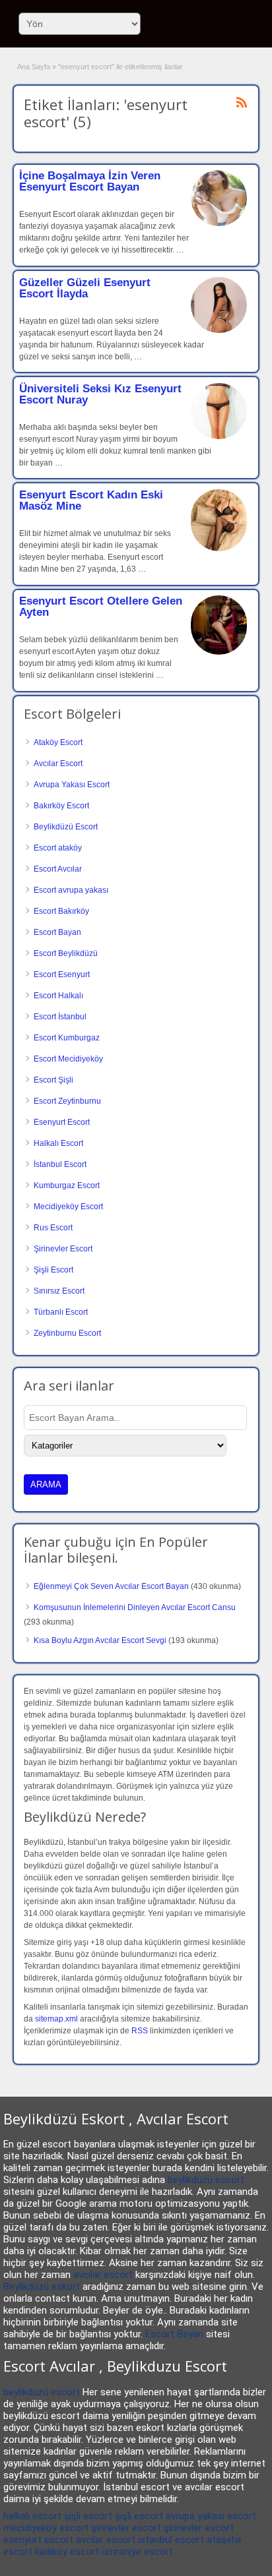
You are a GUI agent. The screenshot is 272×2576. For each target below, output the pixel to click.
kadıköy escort (67, 2552)
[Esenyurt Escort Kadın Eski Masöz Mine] (219, 549)
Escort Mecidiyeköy (68, 1059)
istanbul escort (171, 2540)
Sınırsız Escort (59, 1291)
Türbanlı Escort (61, 1312)
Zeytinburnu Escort (67, 1333)
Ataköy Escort (58, 742)
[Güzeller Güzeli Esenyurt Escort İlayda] (219, 330)
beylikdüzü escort (206, 2180)
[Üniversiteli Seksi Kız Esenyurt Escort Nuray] (219, 436)
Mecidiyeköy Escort (68, 1207)
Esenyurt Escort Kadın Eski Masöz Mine (91, 500)
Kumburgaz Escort (67, 1185)
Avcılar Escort (58, 764)
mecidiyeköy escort (46, 2528)
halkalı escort (32, 2516)
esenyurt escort (38, 2540)
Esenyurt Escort (62, 1122)
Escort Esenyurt (62, 974)
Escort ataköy (58, 848)
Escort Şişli (53, 1080)
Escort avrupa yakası (71, 890)
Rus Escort (53, 1228)
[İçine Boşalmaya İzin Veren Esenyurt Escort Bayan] (219, 224)
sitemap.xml (56, 2019)
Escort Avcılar (58, 869)
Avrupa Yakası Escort (72, 785)
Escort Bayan (57, 932)
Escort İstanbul (60, 1017)
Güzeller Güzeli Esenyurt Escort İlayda (85, 288)
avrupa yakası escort (211, 2516)
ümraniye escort (137, 2552)
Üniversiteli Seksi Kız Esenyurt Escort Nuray (100, 394)
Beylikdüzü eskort (42, 2287)
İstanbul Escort (60, 1164)
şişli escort (88, 2516)
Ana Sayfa (34, 67)
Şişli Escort (53, 1270)
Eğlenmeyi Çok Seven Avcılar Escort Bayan (111, 1586)
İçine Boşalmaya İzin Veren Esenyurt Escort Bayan (90, 181)
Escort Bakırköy (61, 911)
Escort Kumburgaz (67, 1038)
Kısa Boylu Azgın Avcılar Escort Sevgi (100, 1640)
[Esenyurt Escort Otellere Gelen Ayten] (219, 652)
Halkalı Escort (58, 1143)
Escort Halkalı (58, 996)
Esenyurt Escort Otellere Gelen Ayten (101, 607)
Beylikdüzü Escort (66, 827)
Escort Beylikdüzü (66, 953)
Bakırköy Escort (61, 806)
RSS (140, 2031)
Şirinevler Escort (63, 1249)
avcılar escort (103, 2275)
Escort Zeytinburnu (67, 1101)
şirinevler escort (126, 2528)
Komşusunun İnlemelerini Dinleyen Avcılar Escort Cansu (135, 1607)
